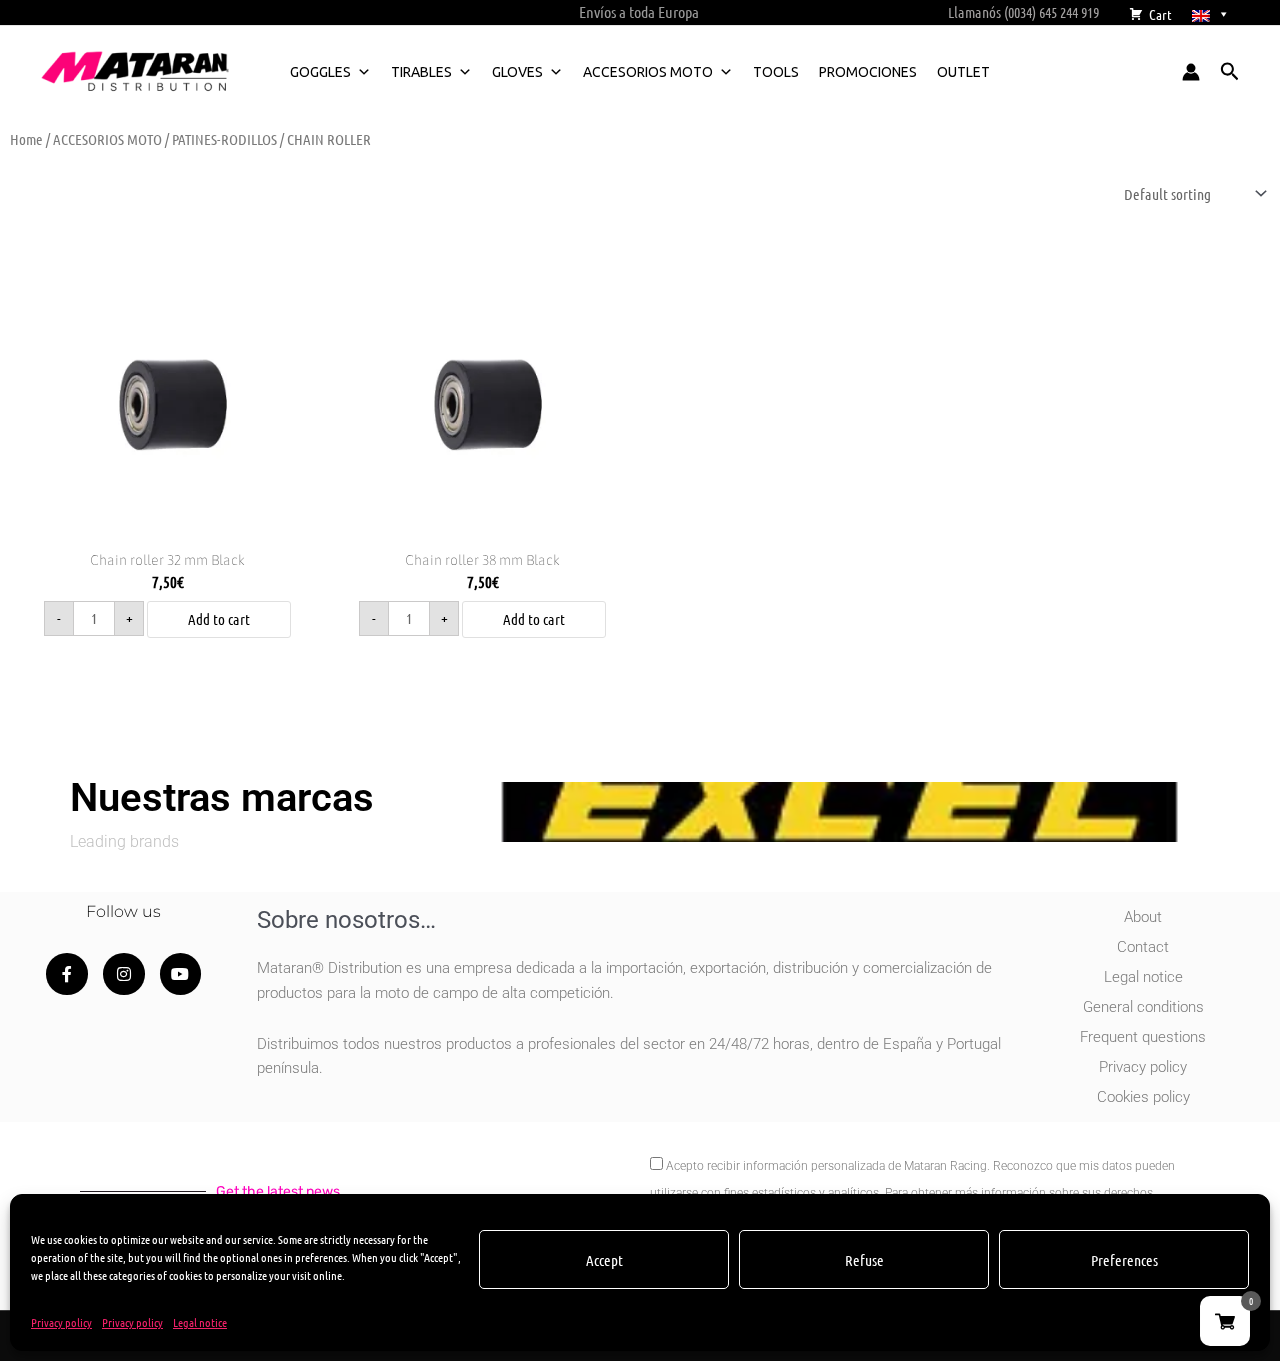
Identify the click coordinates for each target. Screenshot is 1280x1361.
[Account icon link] (1191, 72)
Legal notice (200, 1322)
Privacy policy (61, 1322)
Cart (1160, 14)
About (1143, 917)
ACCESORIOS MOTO (648, 72)
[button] (1230, 72)
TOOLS (776, 72)
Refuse (864, 1260)
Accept (604, 1260)
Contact (1143, 947)
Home (26, 139)
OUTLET (963, 72)
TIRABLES (421, 72)
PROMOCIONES (868, 72)
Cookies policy (1143, 1097)
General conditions (1143, 1007)
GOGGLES (320, 72)
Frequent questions (1143, 1037)
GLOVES (517, 72)
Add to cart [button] (219, 619)
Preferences (1124, 1260)
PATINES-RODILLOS (224, 139)
